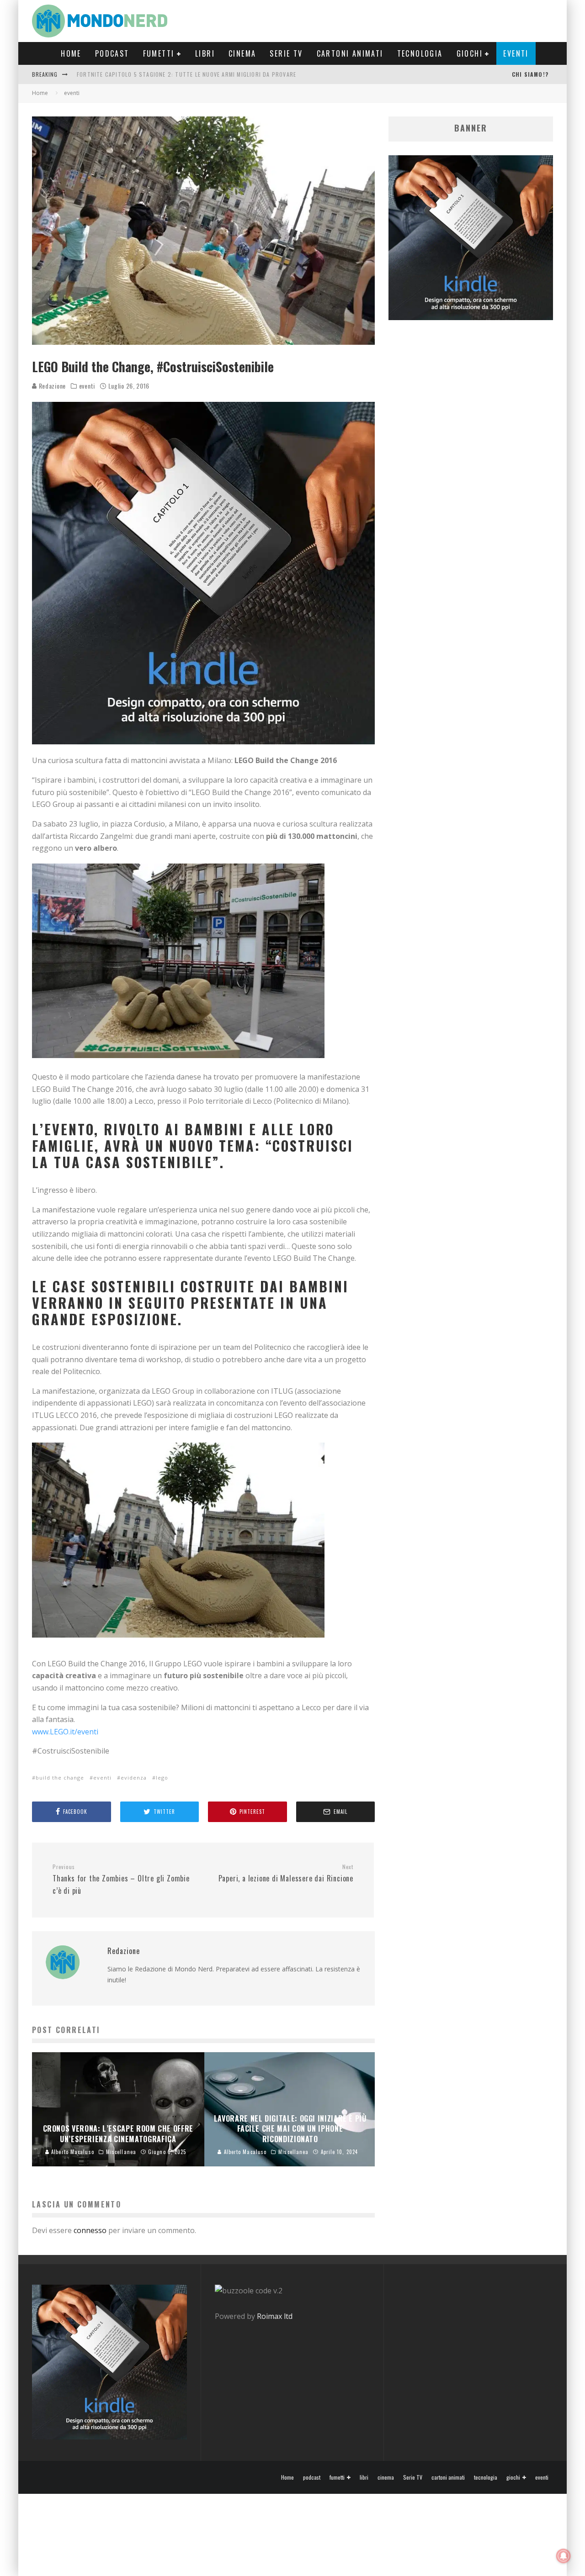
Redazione (51, 386)
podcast (112, 53)
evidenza (134, 1778)
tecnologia (420, 53)
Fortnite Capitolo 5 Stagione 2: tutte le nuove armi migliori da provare (186, 74)
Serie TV (286, 53)
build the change (60, 1778)
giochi (470, 53)
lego (162, 1778)
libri (205, 53)
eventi (516, 53)
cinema (242, 53)
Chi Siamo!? (530, 74)
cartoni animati (350, 53)
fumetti (159, 53)
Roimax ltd (275, 2316)
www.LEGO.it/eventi (65, 1732)
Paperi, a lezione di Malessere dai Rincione (286, 1874)
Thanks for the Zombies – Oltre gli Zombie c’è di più (121, 1880)
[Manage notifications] (564, 2556)
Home (71, 53)
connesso (90, 2230)
